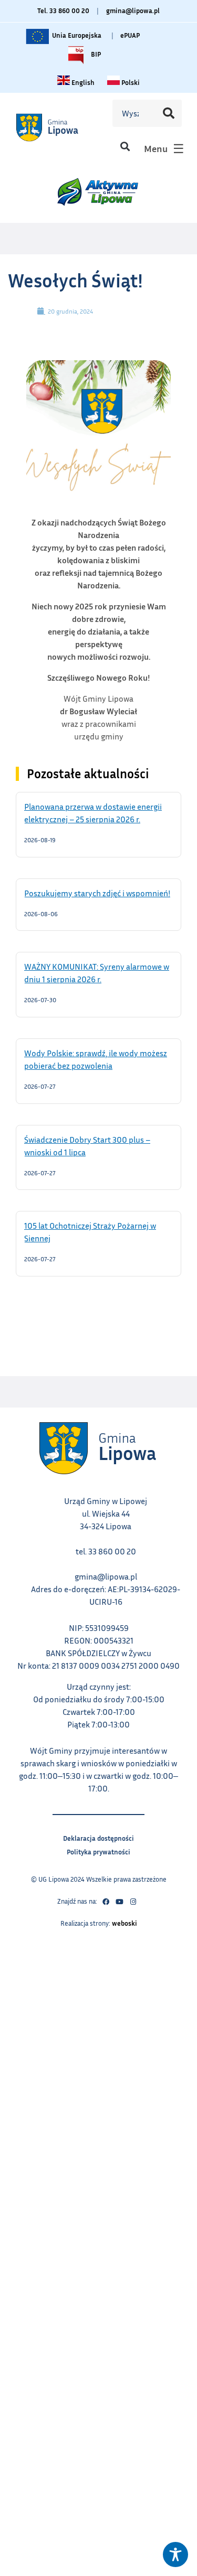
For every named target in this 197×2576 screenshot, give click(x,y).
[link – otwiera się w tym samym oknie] (59, 127)
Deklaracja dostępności (98, 1837)
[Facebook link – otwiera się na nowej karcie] (106, 1902)
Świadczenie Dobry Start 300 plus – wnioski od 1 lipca (87, 1145)
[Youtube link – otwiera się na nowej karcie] (120, 1902)
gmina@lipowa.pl (133, 10)
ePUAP (130, 35)
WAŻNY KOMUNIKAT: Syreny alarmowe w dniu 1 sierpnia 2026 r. (97, 972)
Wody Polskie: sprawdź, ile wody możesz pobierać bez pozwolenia (96, 1059)
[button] (125, 146)
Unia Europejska (76, 33)
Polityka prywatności (98, 1850)
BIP (95, 52)
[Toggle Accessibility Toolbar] (175, 2554)
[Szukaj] (169, 113)
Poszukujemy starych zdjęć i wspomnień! (98, 893)
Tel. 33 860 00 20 (63, 10)
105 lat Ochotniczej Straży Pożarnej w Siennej (90, 1231)
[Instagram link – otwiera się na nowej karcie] (133, 1902)
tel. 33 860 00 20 (106, 1551)
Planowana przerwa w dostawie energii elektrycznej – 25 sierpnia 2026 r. (96, 812)
